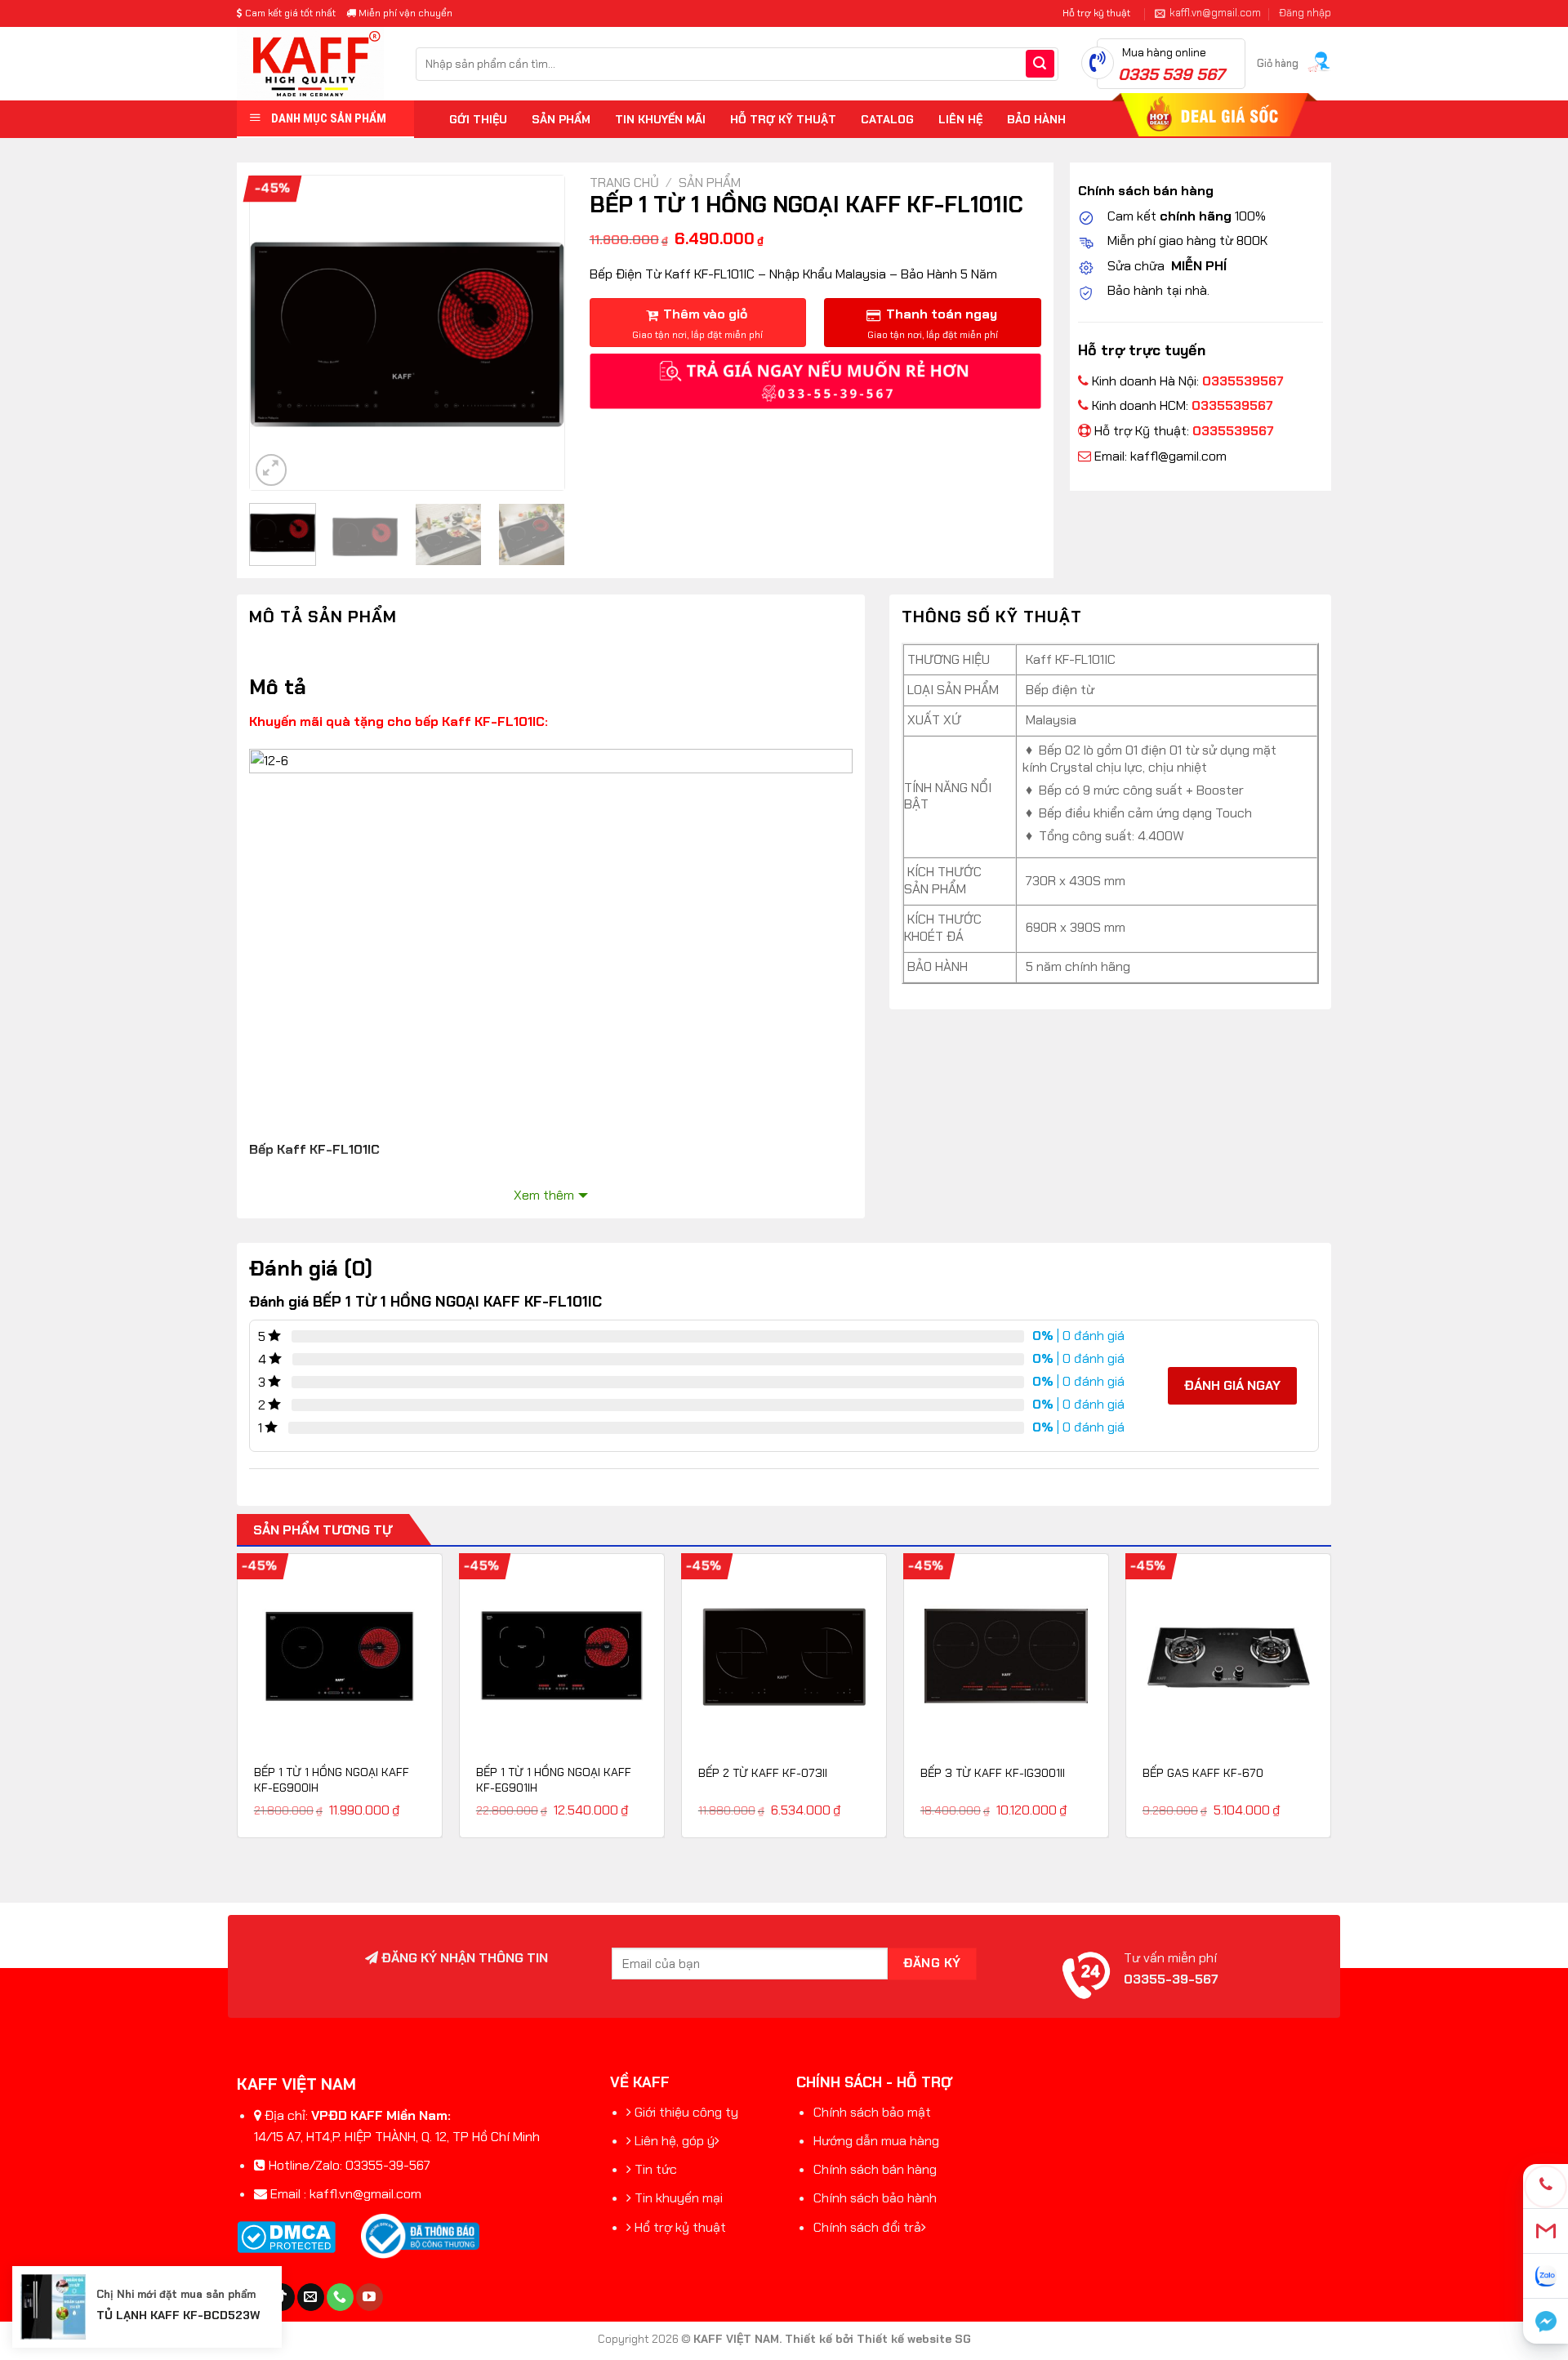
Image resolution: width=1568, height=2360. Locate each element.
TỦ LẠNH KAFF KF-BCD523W (178, 2315)
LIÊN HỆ (960, 119)
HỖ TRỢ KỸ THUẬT (783, 119)
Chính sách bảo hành (875, 2198)
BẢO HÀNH (1036, 119)
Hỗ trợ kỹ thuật (1096, 13)
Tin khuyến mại (679, 2198)
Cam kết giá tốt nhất (289, 13)
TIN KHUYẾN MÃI (660, 119)
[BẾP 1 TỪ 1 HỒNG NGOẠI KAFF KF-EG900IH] (340, 1656)
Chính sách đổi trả (867, 2227)
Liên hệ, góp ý (675, 2141)
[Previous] (277, 333)
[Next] (537, 333)
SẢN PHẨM (561, 119)
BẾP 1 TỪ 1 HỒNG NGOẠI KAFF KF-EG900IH (332, 1780)
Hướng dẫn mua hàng (876, 2141)
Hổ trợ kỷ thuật (680, 2227)
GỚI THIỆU (478, 119)
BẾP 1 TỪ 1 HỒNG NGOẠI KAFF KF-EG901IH (554, 1780)
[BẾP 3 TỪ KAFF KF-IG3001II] (1006, 1656)
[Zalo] (1546, 2276)
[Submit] (1040, 64)
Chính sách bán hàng (875, 2169)
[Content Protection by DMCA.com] (286, 2236)
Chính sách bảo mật (872, 2112)
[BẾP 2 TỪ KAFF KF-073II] (784, 1656)
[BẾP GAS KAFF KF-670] (1228, 1656)
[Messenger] (1546, 2321)
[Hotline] (1546, 2186)
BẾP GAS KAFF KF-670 (1203, 1773)
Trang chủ (624, 183)
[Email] (1546, 2231)
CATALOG (887, 119)
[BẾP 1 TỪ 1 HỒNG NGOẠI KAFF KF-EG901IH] (562, 1656)
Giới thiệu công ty (686, 2112)
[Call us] (340, 2297)
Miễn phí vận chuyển (404, 13)
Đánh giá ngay (1232, 1385)
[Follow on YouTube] (370, 2297)
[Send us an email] (311, 2297)
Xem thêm (544, 1195)
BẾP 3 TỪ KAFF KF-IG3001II (993, 1773)
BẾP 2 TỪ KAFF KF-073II (763, 1773)
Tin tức (656, 2169)
